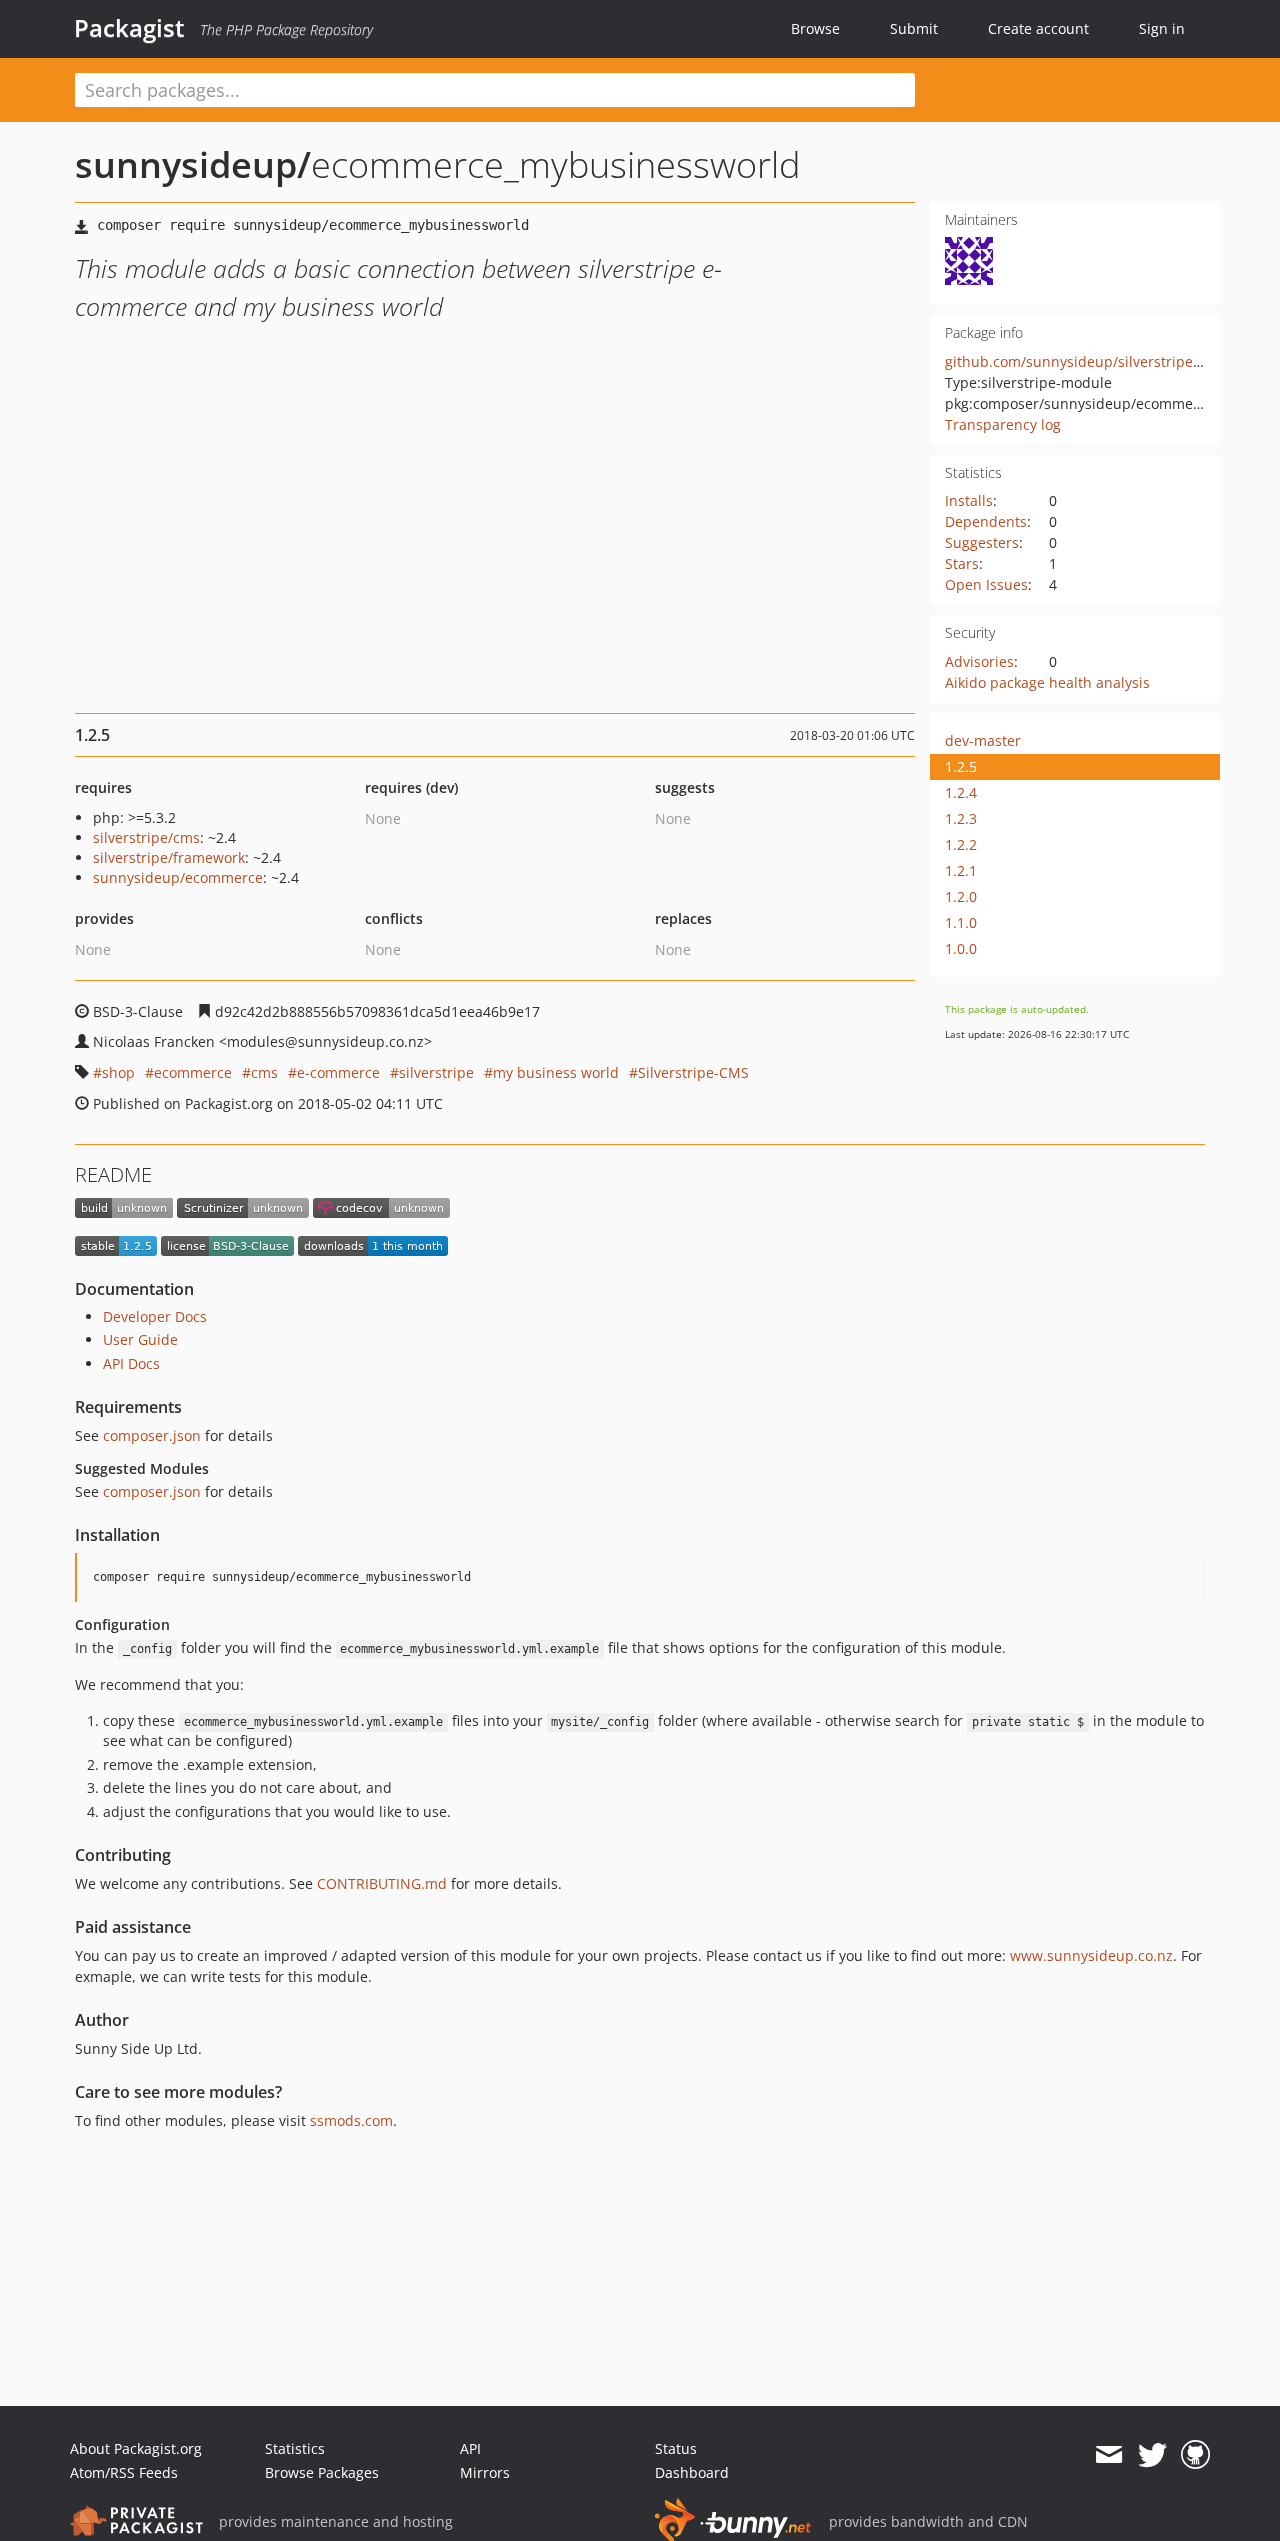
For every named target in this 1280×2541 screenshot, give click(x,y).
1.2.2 (961, 844)
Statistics (295, 2448)
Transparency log (1003, 424)
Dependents (986, 521)
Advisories (979, 661)
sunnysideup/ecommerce (178, 877)
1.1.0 (961, 922)
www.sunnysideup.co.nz (1091, 1955)
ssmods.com (351, 2120)
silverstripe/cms (146, 837)
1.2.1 (961, 870)
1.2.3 (961, 818)
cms (264, 1072)
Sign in (1162, 28)
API (470, 2448)
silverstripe (436, 1072)
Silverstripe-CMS (693, 1072)
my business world (556, 1072)
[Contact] (1108, 2455)
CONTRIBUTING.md (382, 1883)
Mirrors (485, 2472)
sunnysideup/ (193, 164)
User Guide (140, 1339)
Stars (962, 563)
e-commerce (338, 1072)
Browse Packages (322, 2472)
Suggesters (982, 542)
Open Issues (986, 584)
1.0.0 (961, 948)
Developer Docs (155, 1316)
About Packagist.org (136, 2448)
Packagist (129, 28)
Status (676, 2448)
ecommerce (193, 1072)
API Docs (131, 1363)
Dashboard (692, 2472)
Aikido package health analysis (1047, 682)
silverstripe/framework (169, 857)
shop (118, 1072)
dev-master (983, 740)
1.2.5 (961, 766)
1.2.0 (961, 896)
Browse (815, 28)
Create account (1038, 28)
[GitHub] (1195, 2455)
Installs (969, 500)
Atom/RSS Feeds (124, 2472)
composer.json (152, 1435)
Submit (914, 28)
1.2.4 (961, 792)
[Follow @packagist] (1152, 2455)
